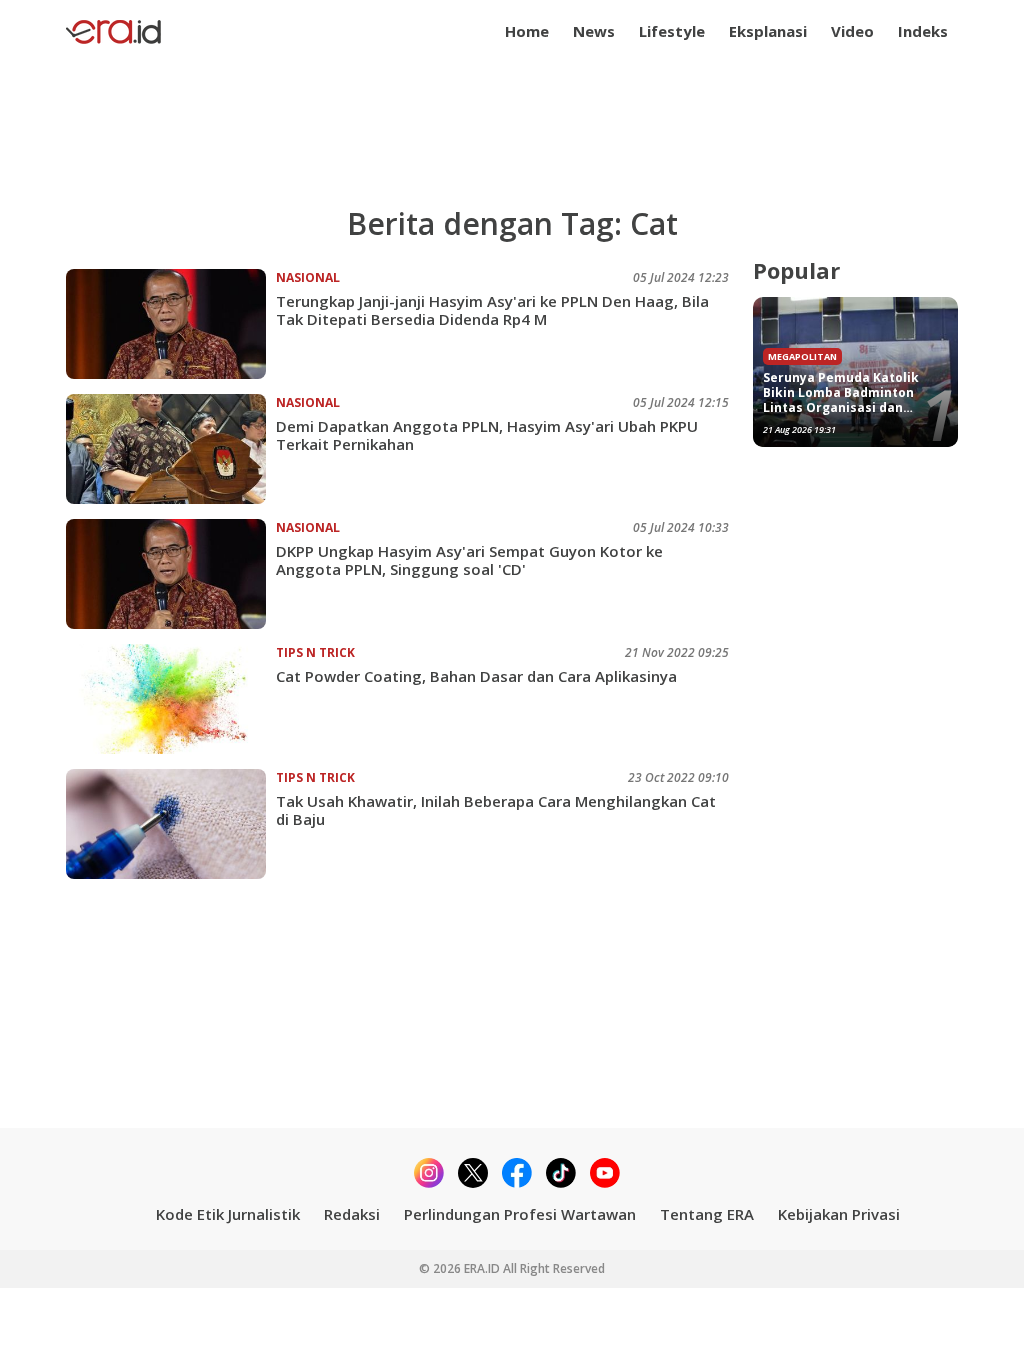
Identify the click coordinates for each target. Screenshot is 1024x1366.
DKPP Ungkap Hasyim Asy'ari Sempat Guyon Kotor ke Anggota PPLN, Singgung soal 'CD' (469, 560)
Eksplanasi (768, 31)
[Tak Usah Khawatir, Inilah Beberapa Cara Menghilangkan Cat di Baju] (171, 824)
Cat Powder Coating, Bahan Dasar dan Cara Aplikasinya (476, 676)
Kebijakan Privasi (839, 1214)
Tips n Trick (315, 652)
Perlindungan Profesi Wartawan (520, 1214)
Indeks (923, 31)
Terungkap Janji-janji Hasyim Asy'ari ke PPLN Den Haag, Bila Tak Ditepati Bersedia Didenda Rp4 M (492, 310)
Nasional (308, 277)
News (594, 31)
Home (527, 31)
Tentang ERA (707, 1214)
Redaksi (352, 1214)
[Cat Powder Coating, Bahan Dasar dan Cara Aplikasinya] (171, 699)
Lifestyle (672, 31)
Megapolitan (802, 356)
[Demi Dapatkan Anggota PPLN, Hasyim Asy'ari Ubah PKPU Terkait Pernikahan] (171, 449)
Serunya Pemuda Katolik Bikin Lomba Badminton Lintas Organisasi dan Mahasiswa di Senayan (841, 392)
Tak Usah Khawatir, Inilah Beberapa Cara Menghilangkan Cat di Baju (496, 810)
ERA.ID (483, 1268)
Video (852, 31)
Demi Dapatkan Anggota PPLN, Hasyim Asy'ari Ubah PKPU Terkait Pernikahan (487, 435)
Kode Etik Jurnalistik (228, 1214)
